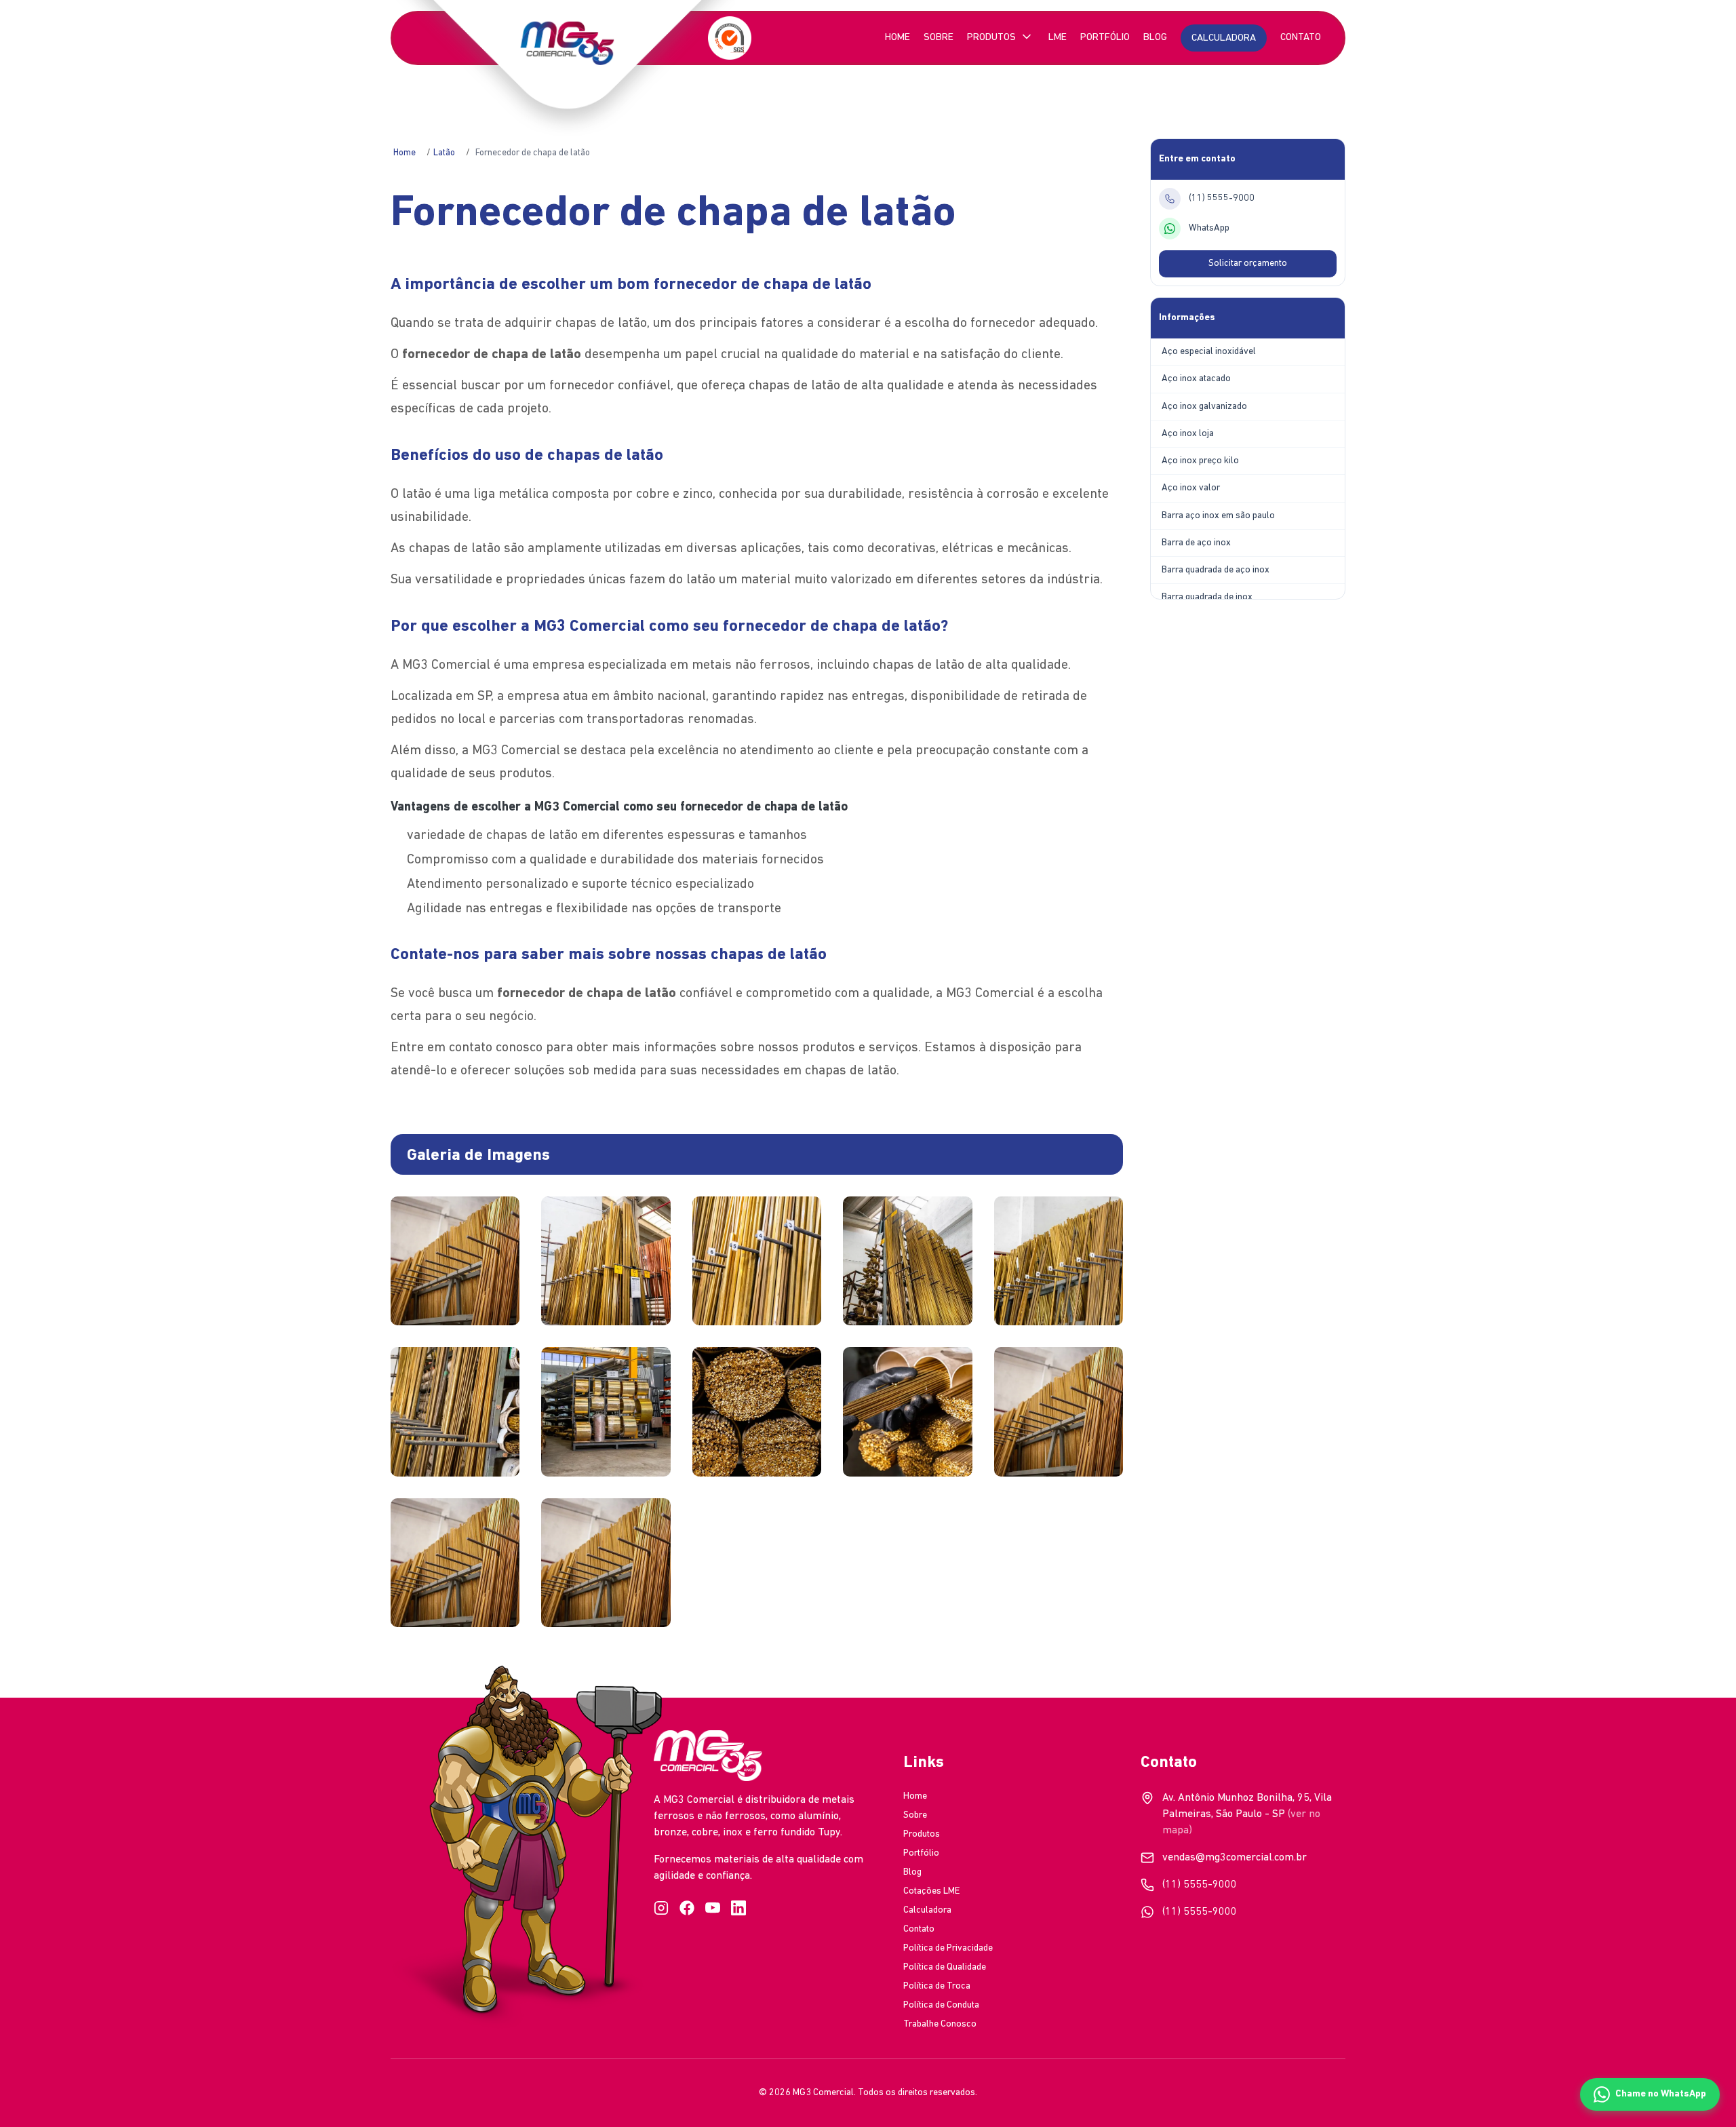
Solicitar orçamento (1248, 264)
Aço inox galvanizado (1204, 407)
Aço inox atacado (1196, 379)
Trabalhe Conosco (940, 2024)
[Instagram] (661, 1908)
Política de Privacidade (948, 1948)
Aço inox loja (1188, 434)
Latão (444, 153)
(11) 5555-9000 (1200, 1885)
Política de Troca (937, 1986)
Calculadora (927, 1910)
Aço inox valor (1191, 488)
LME (1058, 38)
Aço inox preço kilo (1200, 461)
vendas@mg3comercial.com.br (1235, 1858)
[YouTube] (713, 1908)
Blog (1155, 38)
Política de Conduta (941, 2005)
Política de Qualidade (945, 1967)
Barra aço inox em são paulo (1218, 516)
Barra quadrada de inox (1207, 597)
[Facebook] (687, 1908)
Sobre (939, 38)
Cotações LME (931, 1891)
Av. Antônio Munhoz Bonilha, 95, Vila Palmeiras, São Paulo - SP (1247, 1814)
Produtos (991, 38)
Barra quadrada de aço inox (1216, 570)
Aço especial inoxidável (1209, 352)
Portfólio (1105, 38)
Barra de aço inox (1196, 543)
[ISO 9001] (730, 38)
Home (897, 38)
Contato (1301, 38)
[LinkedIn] (738, 1908)
